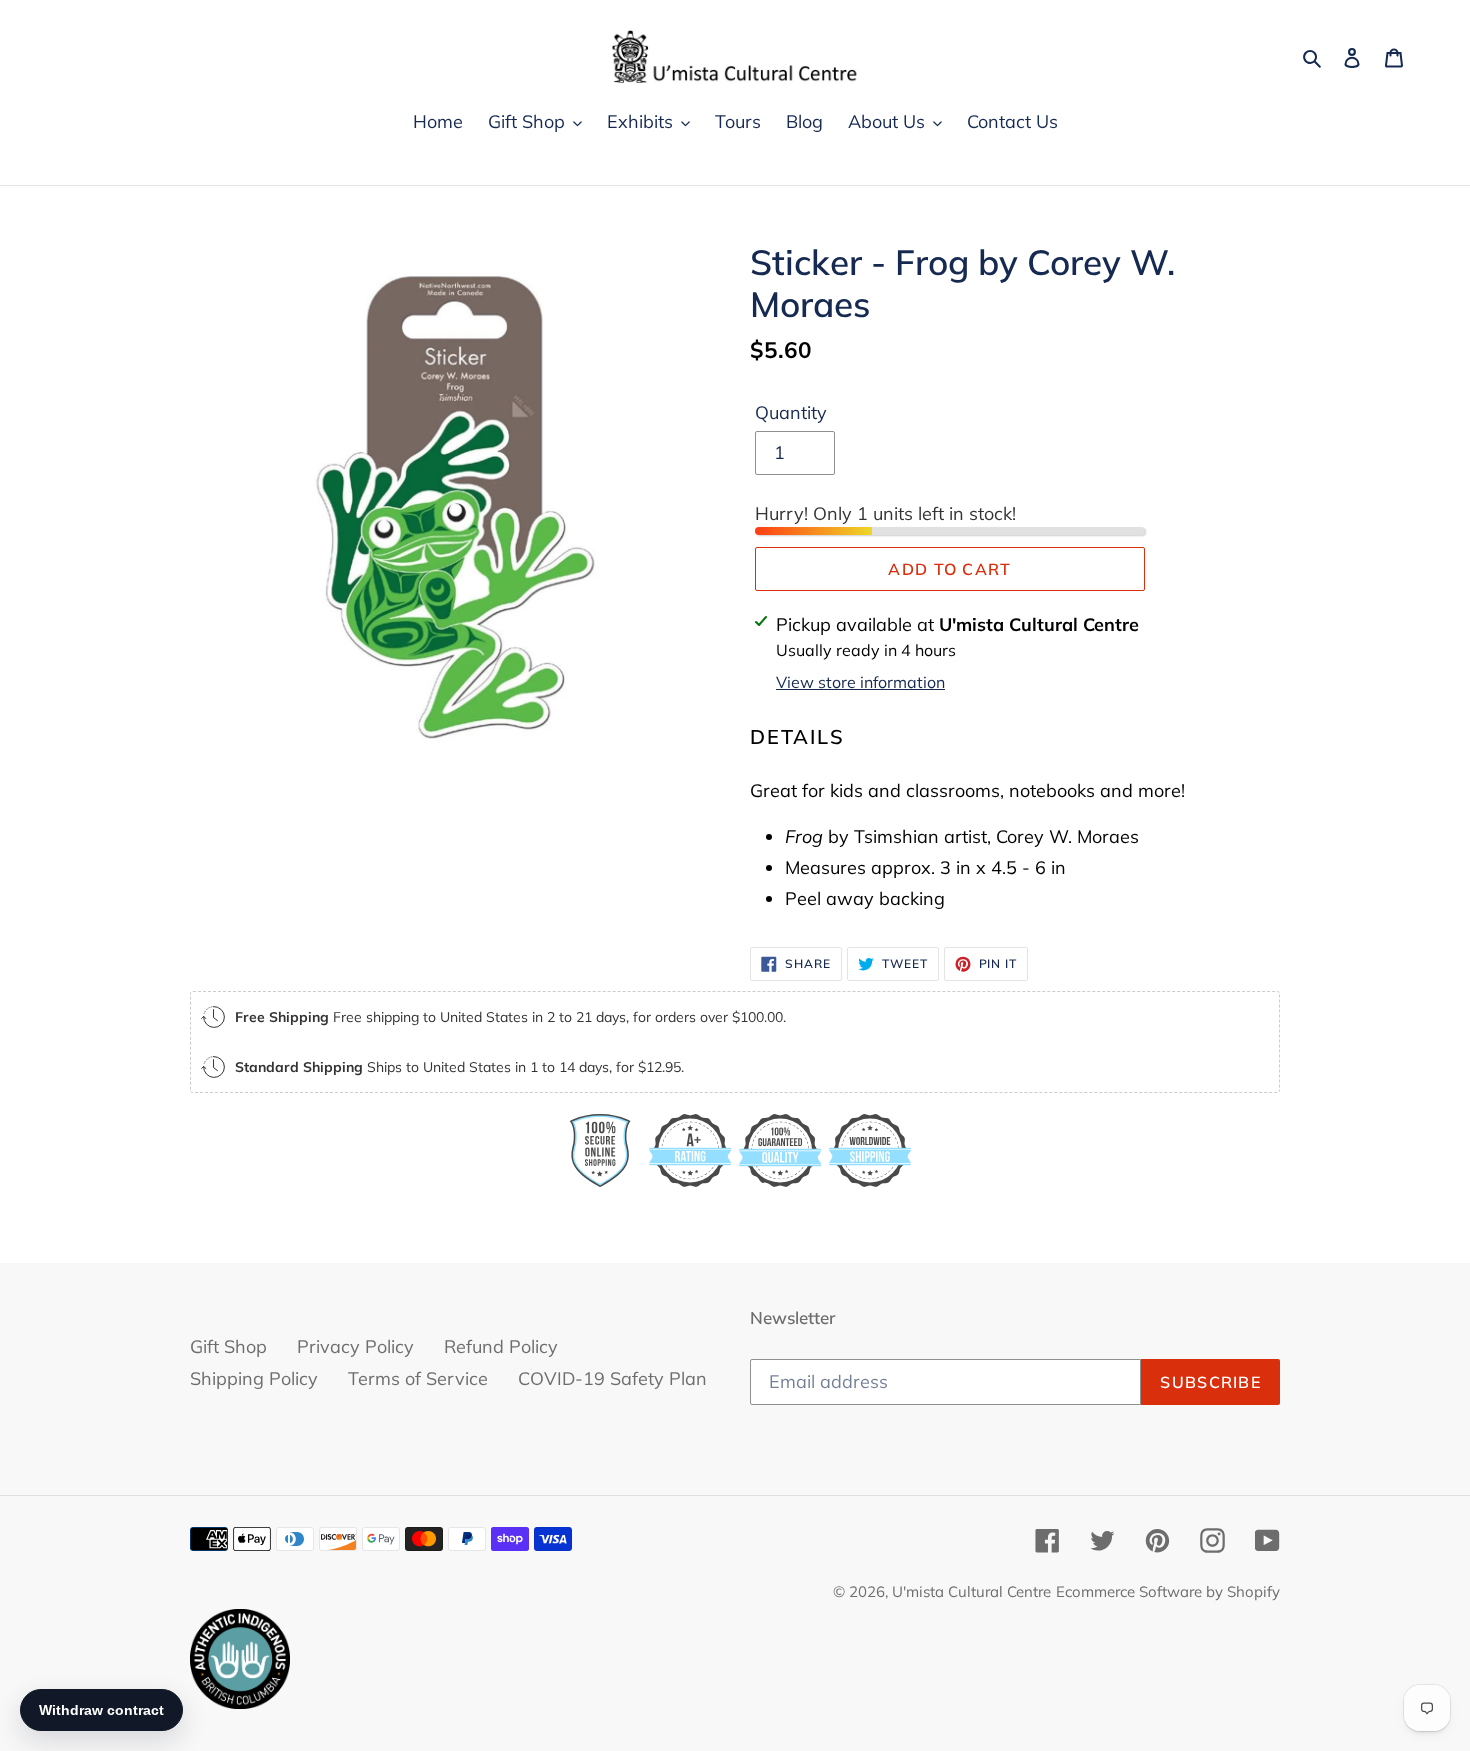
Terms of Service (418, 1378)
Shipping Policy (254, 1378)
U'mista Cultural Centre (971, 1591)
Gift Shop (228, 1346)
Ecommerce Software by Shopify (1168, 1591)
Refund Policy (501, 1346)
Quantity (791, 412)
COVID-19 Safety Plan (612, 1378)
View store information (860, 682)
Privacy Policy (355, 1346)
